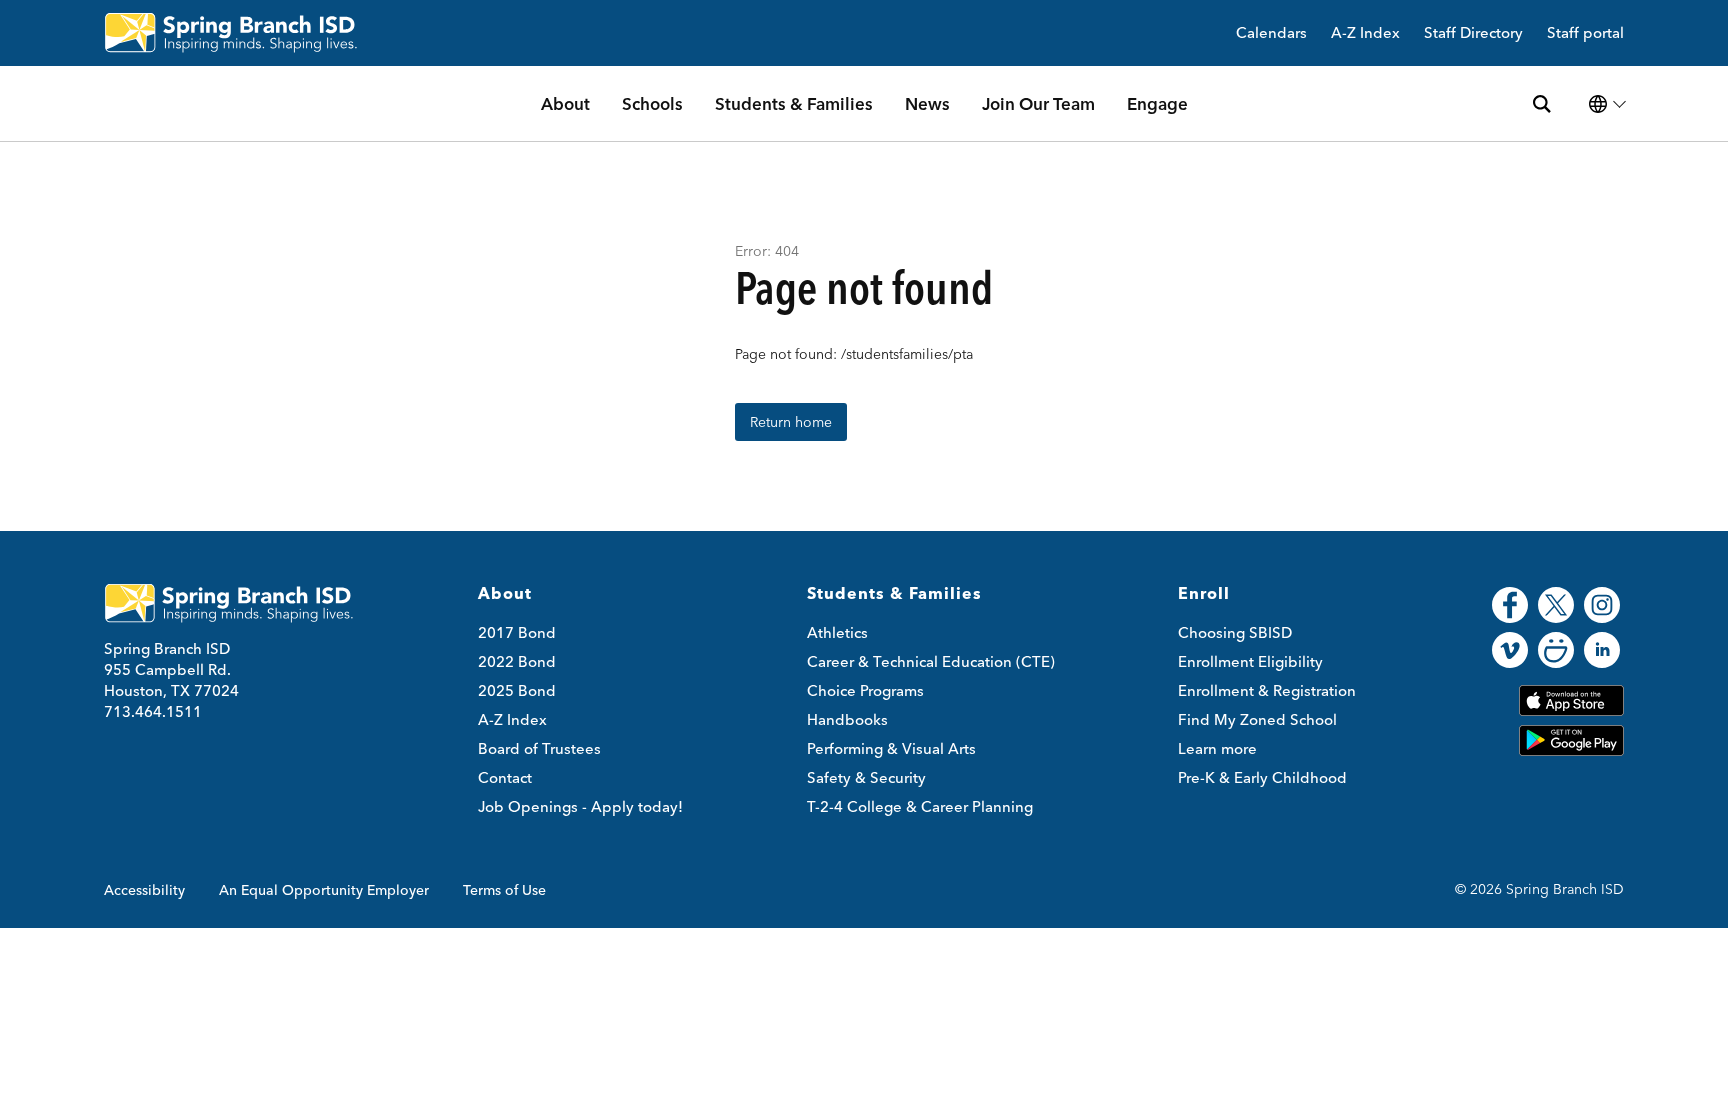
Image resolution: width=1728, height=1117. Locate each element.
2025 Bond (517, 690)
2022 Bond (517, 661)
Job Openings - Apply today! (580, 806)
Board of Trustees (539, 748)
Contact (505, 777)
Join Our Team (1038, 103)
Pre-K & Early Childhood (1262, 777)
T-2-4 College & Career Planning (920, 806)
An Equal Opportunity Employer (324, 890)
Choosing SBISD (1235, 632)
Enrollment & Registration (1267, 690)
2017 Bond (517, 632)
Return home (791, 422)
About (565, 103)
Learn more (1217, 748)
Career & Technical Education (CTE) (931, 661)
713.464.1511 (153, 711)
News (927, 103)
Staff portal (1585, 33)
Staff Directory (1473, 33)
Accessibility (144, 890)
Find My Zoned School (1257, 719)
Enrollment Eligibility (1250, 661)
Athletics (837, 632)
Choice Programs (865, 690)
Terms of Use (504, 890)
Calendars (1271, 33)
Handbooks (847, 719)
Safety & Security (866, 777)
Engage (1157, 103)
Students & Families (794, 103)
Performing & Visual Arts (891, 748)
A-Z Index (1365, 33)
